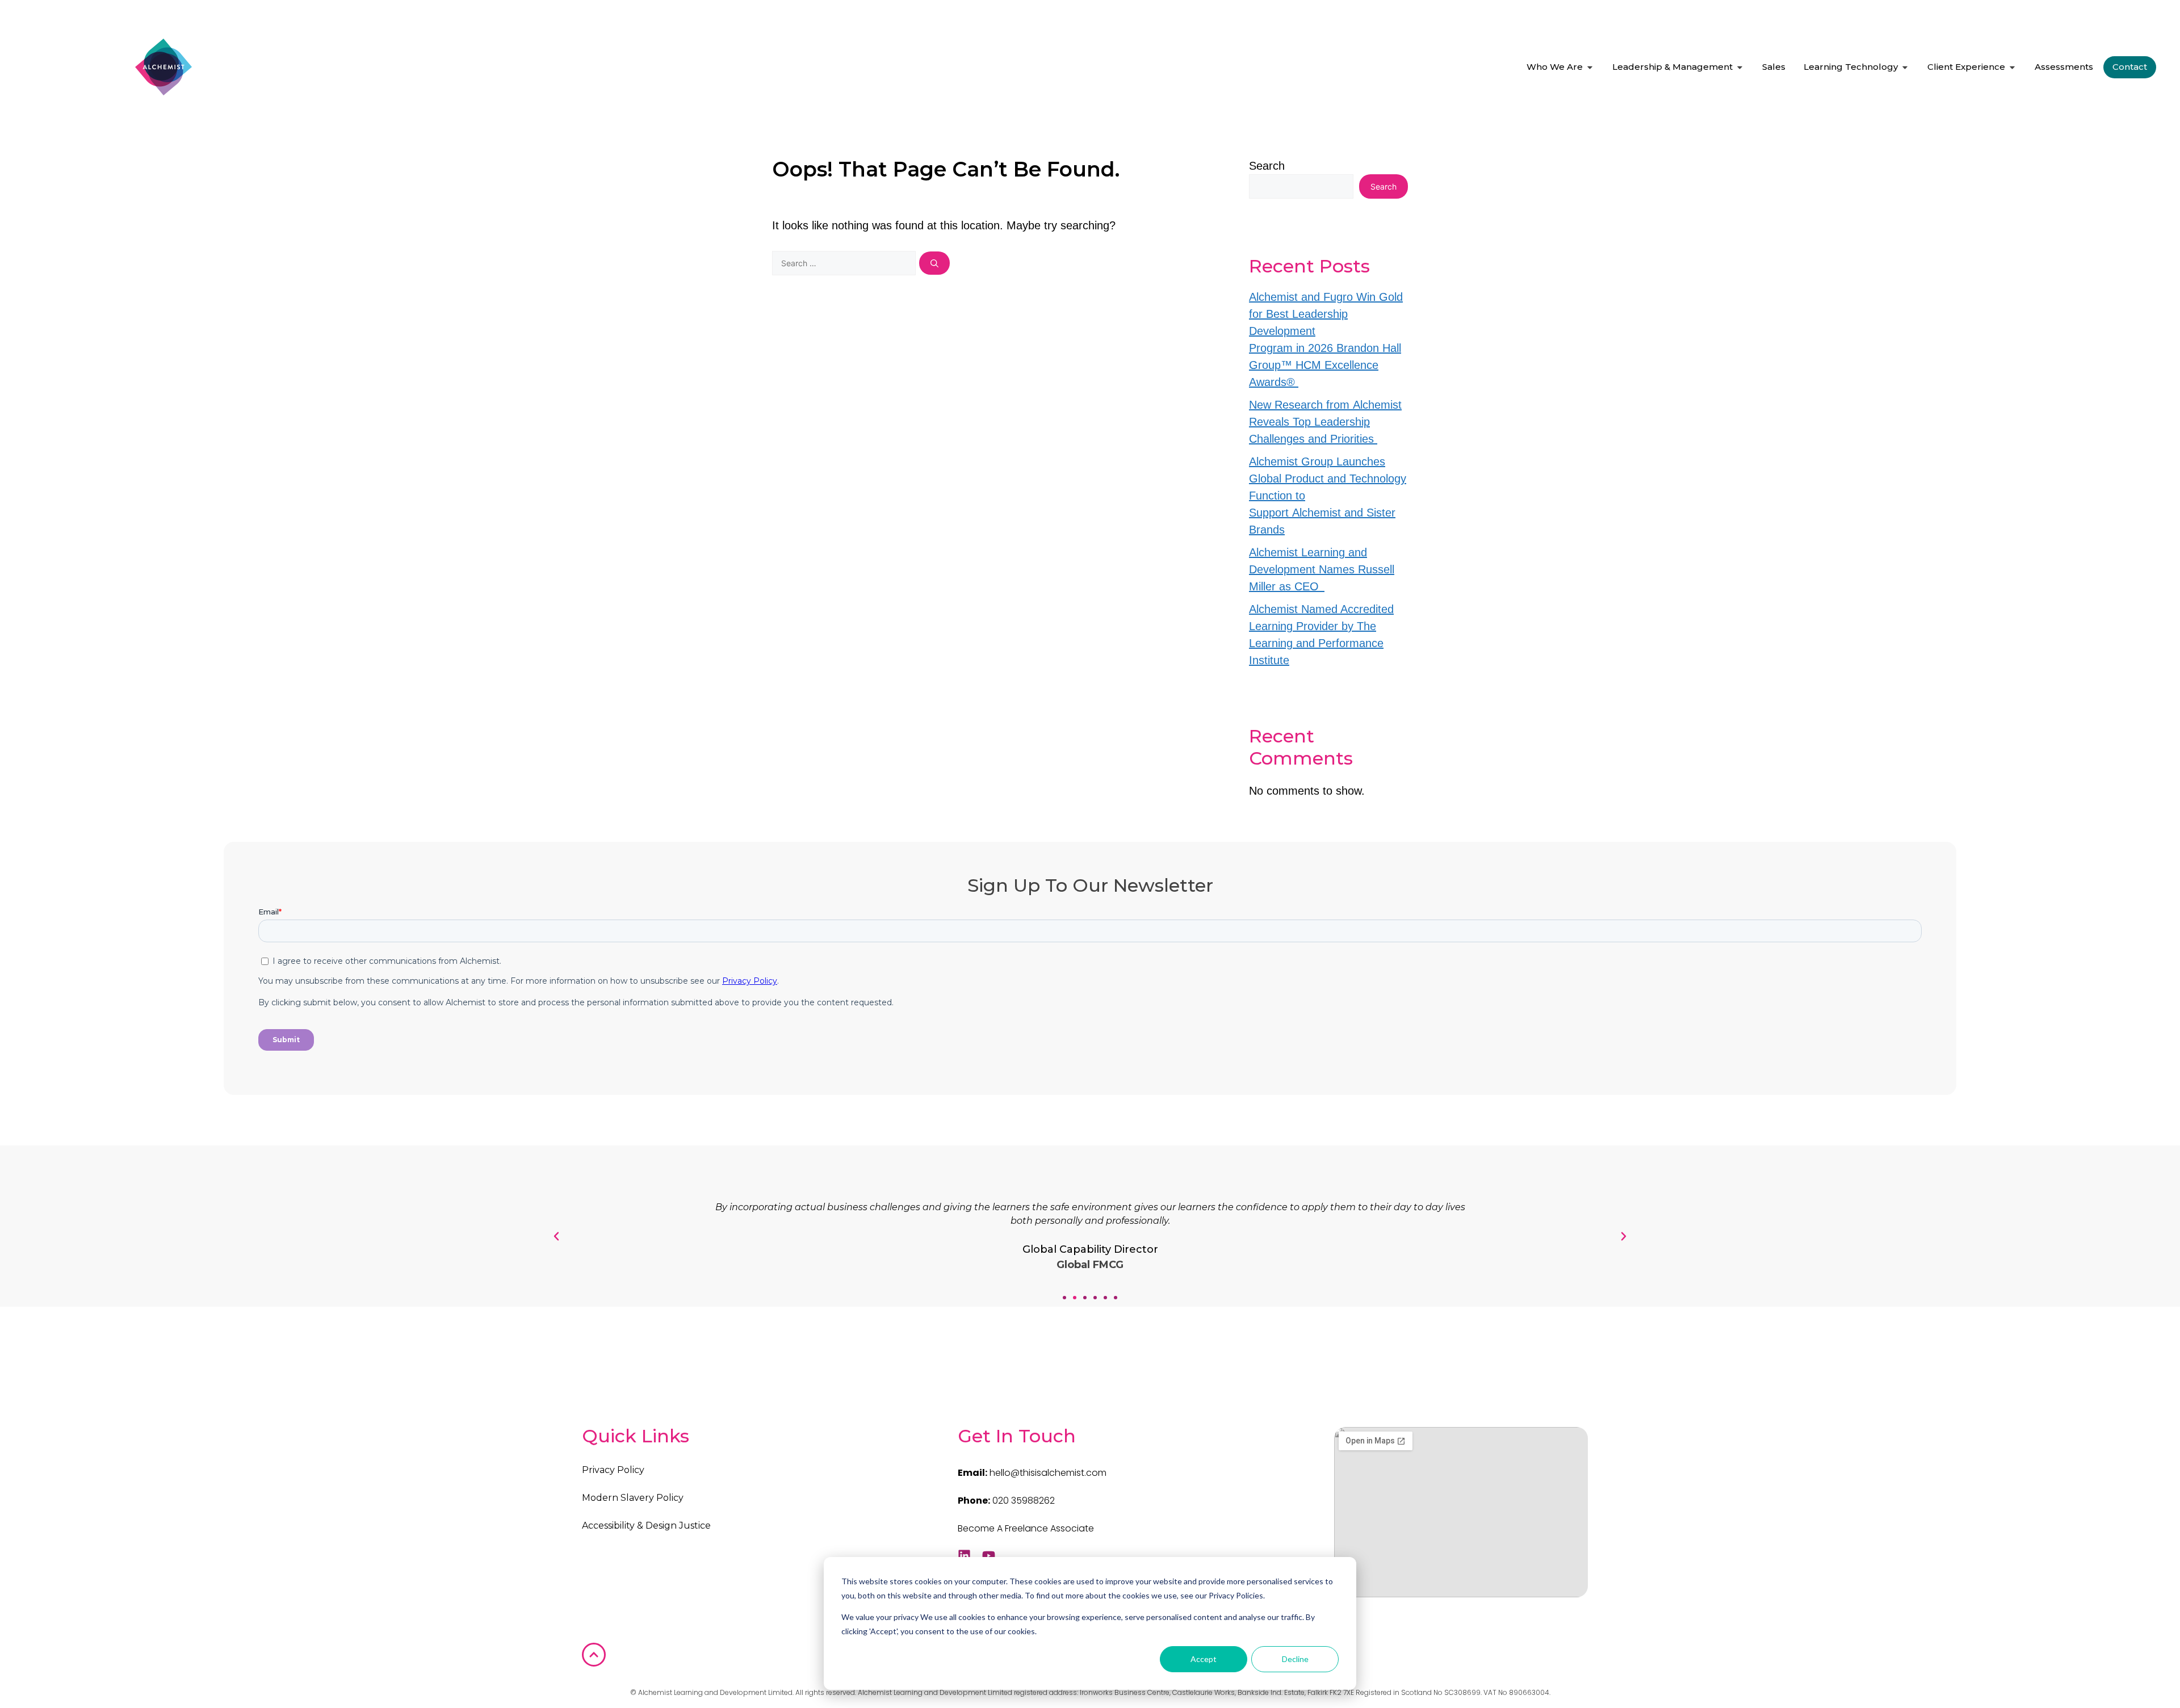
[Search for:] (846, 262)
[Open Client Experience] (2012, 67)
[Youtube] (989, 1556)
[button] (1064, 1298)
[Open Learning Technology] (1905, 67)
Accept (1204, 1659)
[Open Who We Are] (1590, 67)
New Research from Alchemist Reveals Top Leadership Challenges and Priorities (1325, 422)
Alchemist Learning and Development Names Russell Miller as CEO (1322, 569)
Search (1267, 166)
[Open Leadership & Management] (1740, 67)
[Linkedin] (964, 1556)
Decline (1295, 1659)
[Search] (934, 263)
